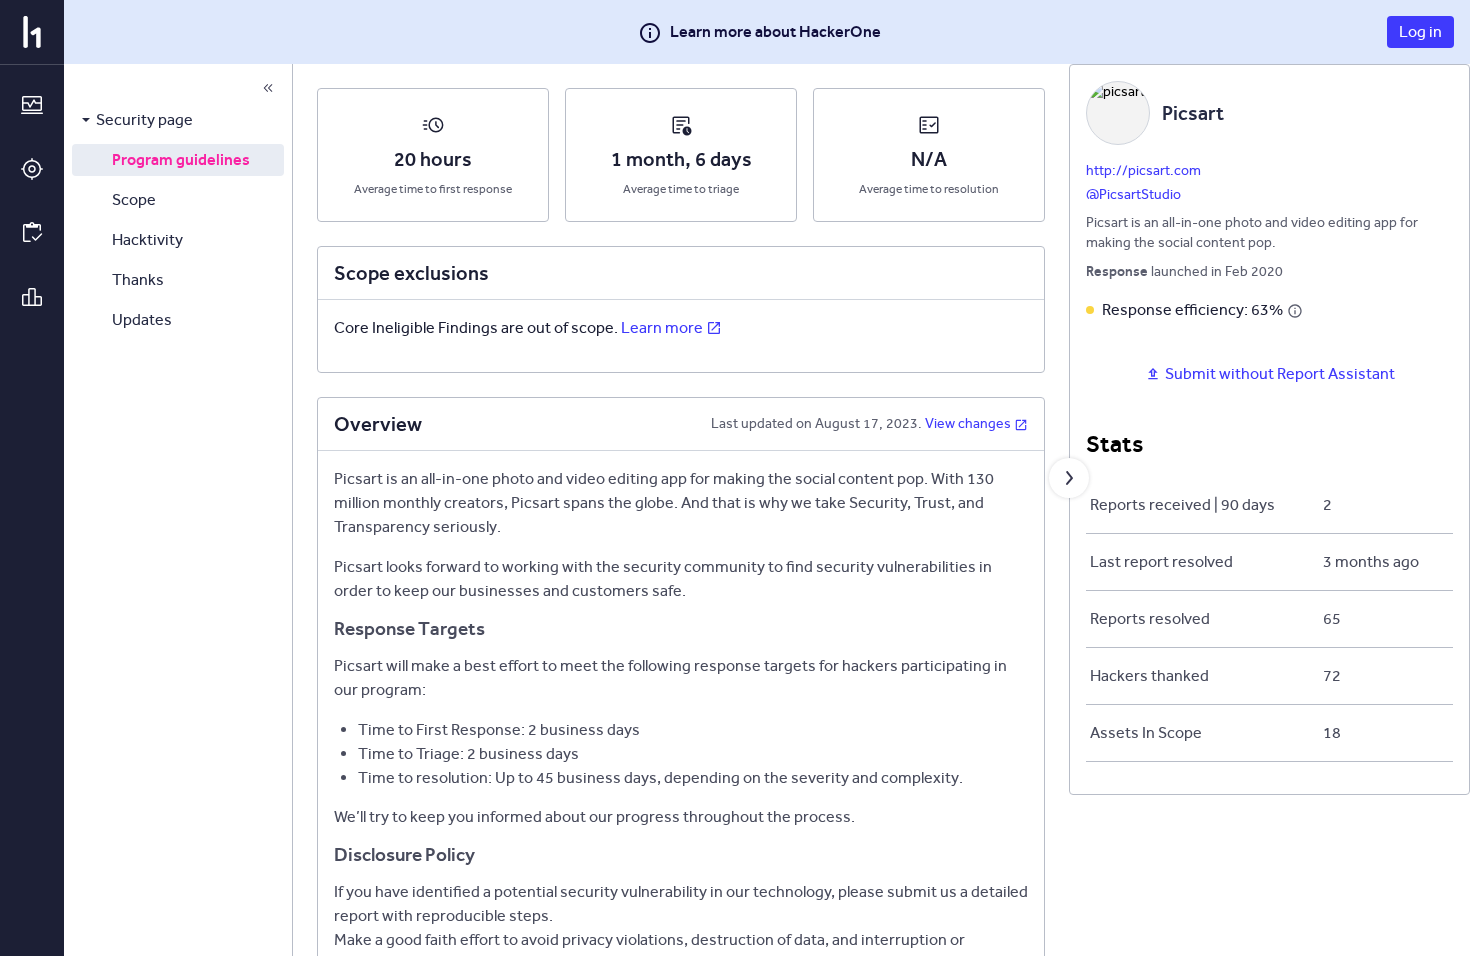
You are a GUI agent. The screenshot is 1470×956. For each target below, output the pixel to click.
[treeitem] (178, 120)
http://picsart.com (1143, 170)
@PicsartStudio (1133, 194)
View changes (968, 423)
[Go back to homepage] (32, 32)
